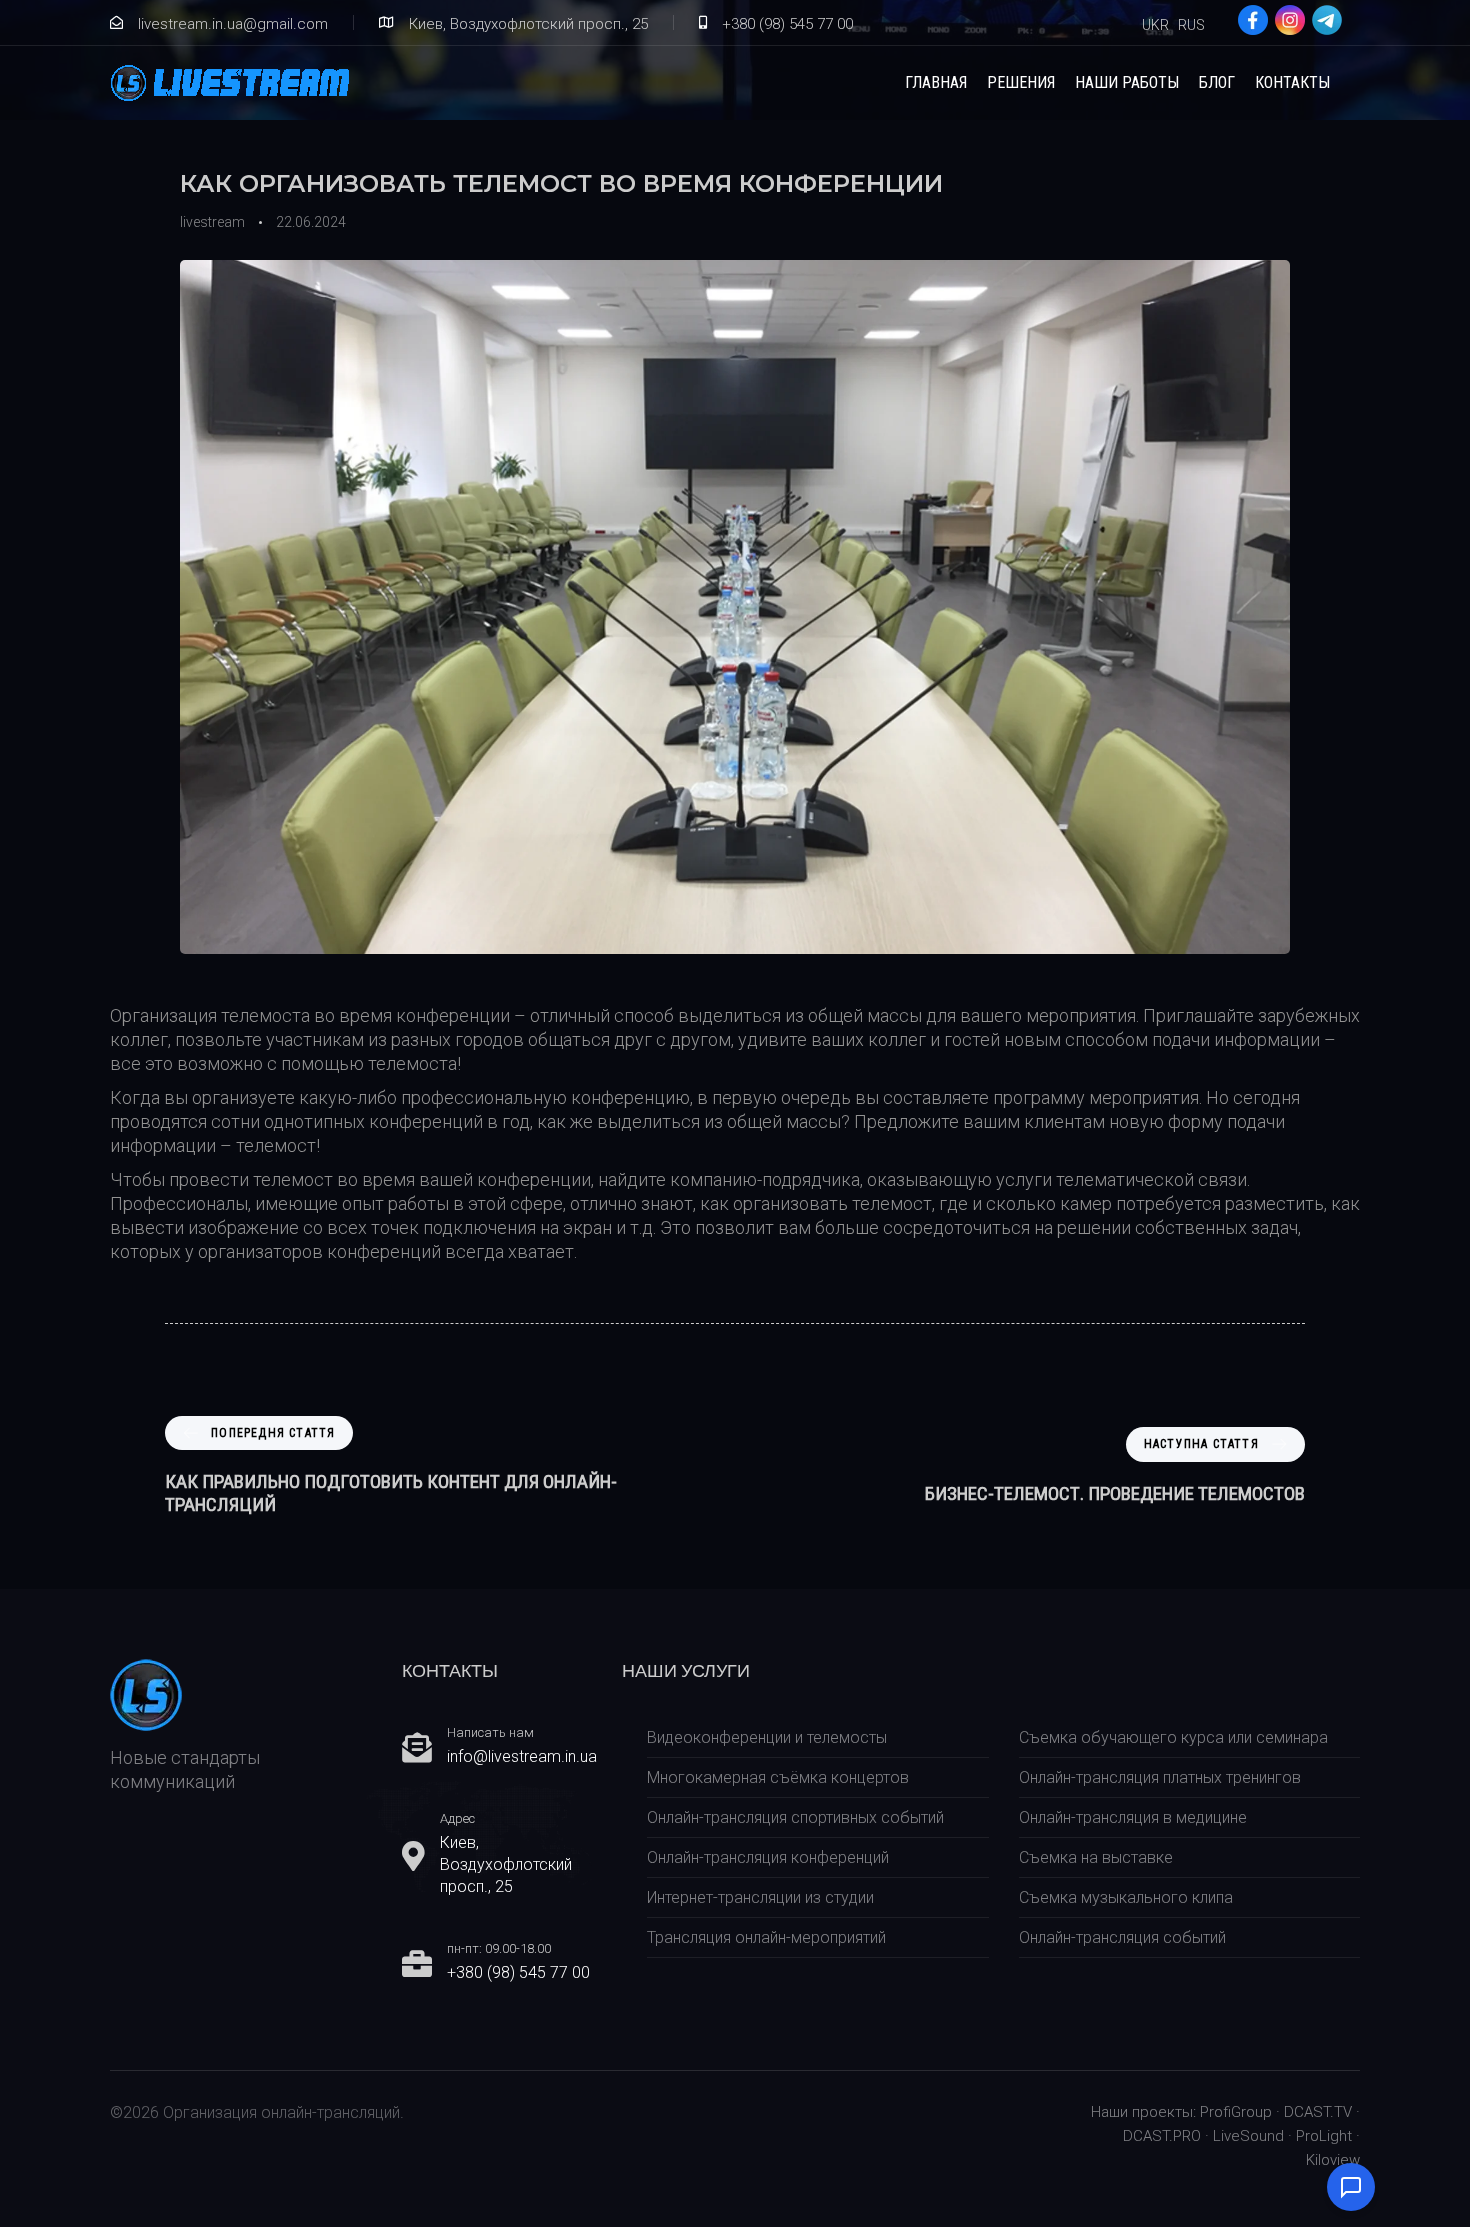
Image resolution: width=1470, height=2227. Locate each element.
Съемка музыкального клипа (1126, 1897)
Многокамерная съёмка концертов (778, 1777)
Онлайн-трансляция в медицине (1133, 1817)
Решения (1021, 82)
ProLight (1324, 2136)
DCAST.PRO (1162, 2136)
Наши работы (1127, 82)
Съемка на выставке (1096, 1857)
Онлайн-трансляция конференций (768, 1857)
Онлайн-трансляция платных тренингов (1160, 1777)
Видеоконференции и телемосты (767, 1737)
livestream (212, 222)
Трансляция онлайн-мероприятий (766, 1937)
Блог (1217, 82)
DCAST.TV (1318, 2112)
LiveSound (1248, 2136)
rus (1191, 25)
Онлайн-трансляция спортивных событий (795, 1817)
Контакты (1292, 82)
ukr (1155, 25)
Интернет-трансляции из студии (760, 1897)
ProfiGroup (1236, 2112)
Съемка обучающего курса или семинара (1173, 1737)
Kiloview (1333, 2160)
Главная (936, 82)
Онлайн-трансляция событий (1122, 1937)
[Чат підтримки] (1351, 2187)
